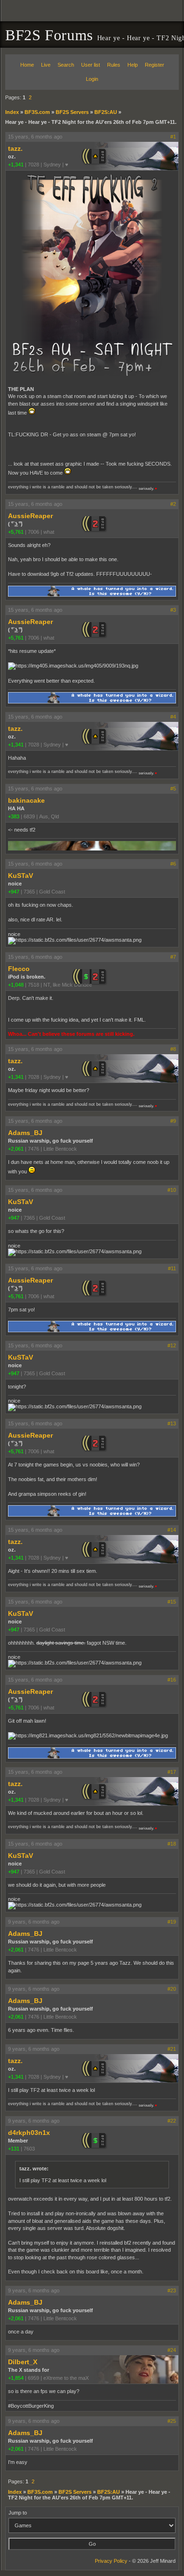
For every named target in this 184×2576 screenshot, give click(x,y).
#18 (172, 1844)
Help (133, 65)
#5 (173, 789)
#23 (172, 2290)
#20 (172, 1989)
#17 (172, 1772)
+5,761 (16, 532)
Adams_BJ (25, 1133)
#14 (172, 1530)
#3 (173, 610)
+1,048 (16, 985)
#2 (173, 504)
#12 (172, 1345)
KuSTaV (21, 876)
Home (27, 65)
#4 (173, 717)
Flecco (19, 969)
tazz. (15, 148)
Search (66, 65)
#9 (173, 1121)
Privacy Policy (111, 2561)
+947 (14, 892)
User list (91, 65)
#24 (172, 2350)
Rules (114, 65)
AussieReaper (30, 516)
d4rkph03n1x (29, 2133)
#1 (173, 137)
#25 (172, 2421)
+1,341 (16, 165)
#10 (172, 1190)
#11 (172, 1268)
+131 (14, 2149)
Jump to (18, 2513)
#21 (172, 2049)
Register (155, 65)
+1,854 (16, 2378)
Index (12, 112)
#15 (172, 1602)
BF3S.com (37, 112)
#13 (172, 1423)
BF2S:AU (106, 112)
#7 (173, 957)
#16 (172, 1680)
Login (92, 79)
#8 (173, 1049)
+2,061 (16, 1149)
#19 (172, 1922)
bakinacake (26, 800)
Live (46, 65)
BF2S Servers (72, 112)
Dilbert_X (23, 2362)
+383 (14, 816)
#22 (172, 2121)
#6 (173, 864)
